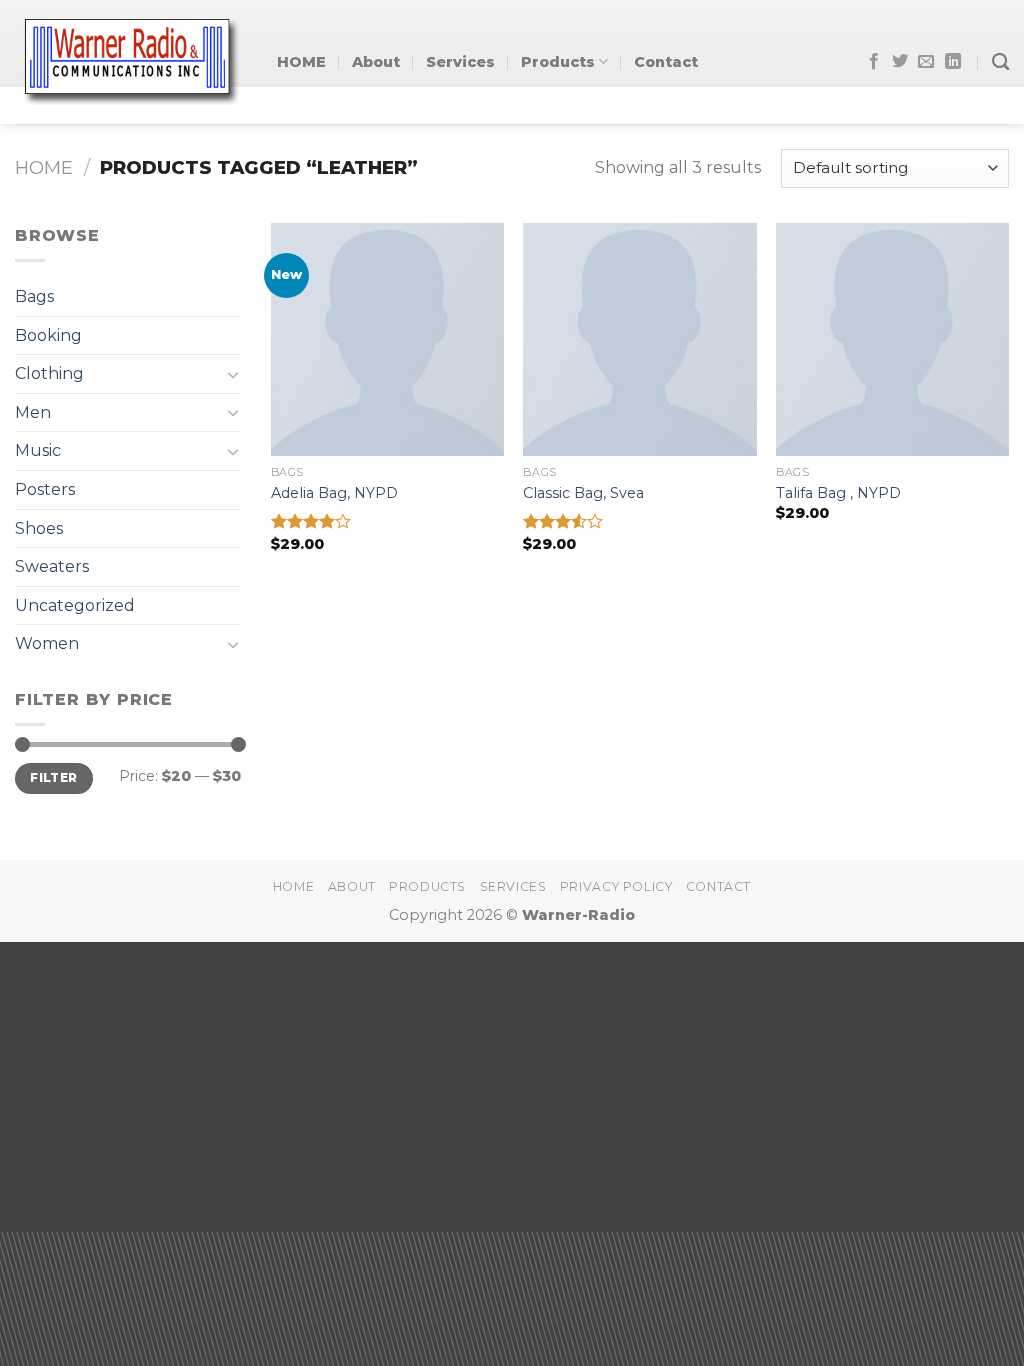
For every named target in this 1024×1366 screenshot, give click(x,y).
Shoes (39, 528)
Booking (48, 335)
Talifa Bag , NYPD (838, 493)
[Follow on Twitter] (900, 62)
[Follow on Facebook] (874, 62)
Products (558, 62)
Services (460, 62)
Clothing (49, 373)
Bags (34, 296)
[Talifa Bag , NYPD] (892, 339)
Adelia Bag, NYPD (334, 493)
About (376, 62)
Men (33, 412)
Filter (53, 777)
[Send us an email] (926, 62)
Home (44, 167)
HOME (301, 62)
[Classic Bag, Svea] (639, 339)
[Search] (1000, 62)
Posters (45, 489)
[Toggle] (233, 374)
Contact (666, 62)
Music (38, 450)
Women (47, 643)
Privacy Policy (616, 886)
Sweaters (52, 566)
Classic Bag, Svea (583, 493)
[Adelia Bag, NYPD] (387, 339)
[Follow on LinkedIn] (953, 62)
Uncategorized (75, 605)
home (293, 886)
